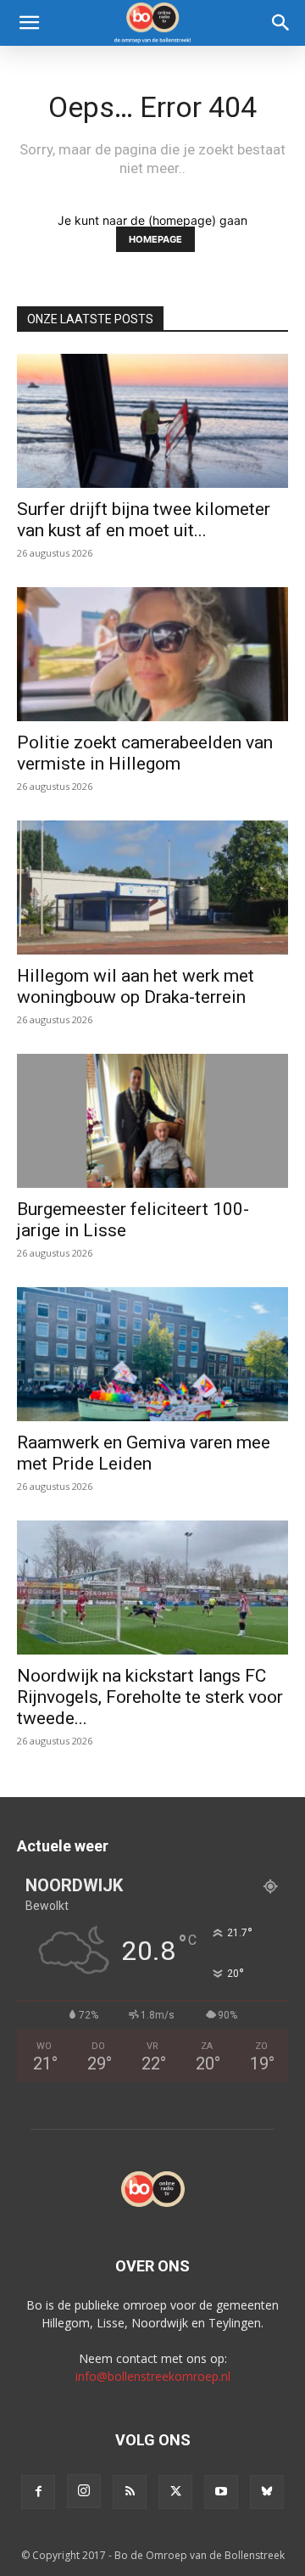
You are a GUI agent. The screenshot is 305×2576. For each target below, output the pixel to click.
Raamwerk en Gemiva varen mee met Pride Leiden (144, 1453)
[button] (29, 23)
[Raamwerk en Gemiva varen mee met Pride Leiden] (152, 1354)
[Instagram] (84, 2491)
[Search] (281, 23)
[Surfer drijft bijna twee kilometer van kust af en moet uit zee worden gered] (152, 421)
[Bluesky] (267, 2492)
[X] (175, 2492)
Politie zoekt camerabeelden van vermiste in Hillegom (145, 753)
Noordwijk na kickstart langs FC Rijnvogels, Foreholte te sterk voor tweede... (150, 1697)
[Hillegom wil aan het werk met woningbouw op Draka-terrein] (152, 888)
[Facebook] (38, 2492)
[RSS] (130, 2492)
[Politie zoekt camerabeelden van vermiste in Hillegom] (152, 654)
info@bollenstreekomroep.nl (153, 2376)
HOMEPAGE (155, 239)
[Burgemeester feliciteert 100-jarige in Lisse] (152, 1121)
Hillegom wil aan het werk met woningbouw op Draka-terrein (136, 986)
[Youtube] (221, 2492)
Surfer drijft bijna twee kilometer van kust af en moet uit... (144, 520)
